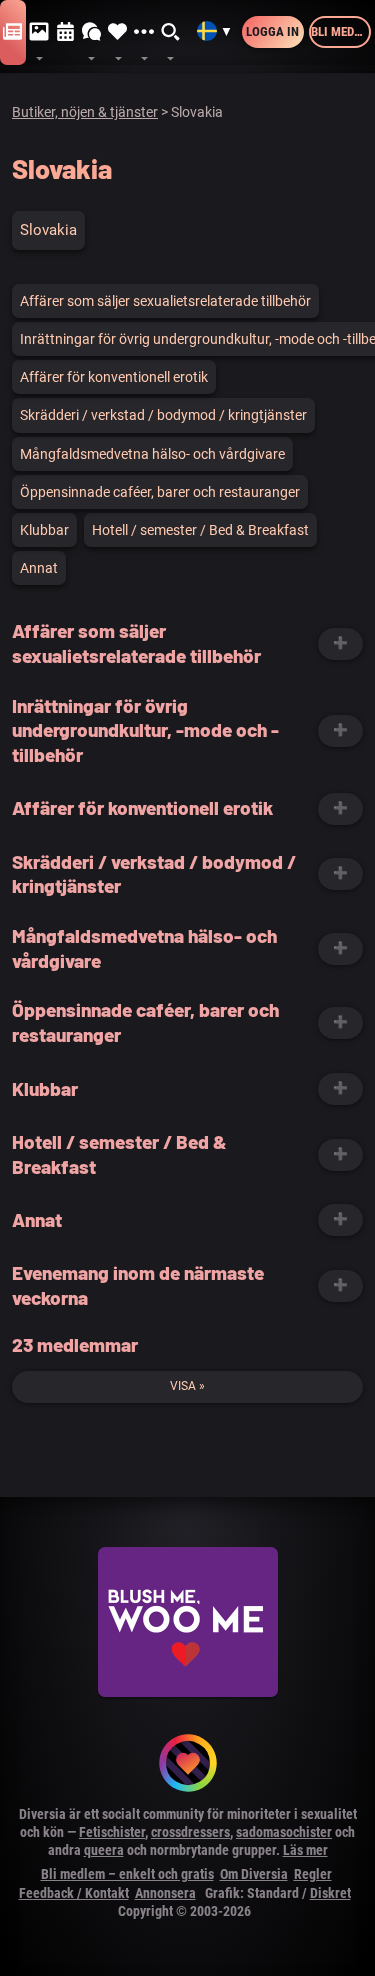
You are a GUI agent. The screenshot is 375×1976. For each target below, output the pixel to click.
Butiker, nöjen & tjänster (85, 112)
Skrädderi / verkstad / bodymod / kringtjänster (163, 415)
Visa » (187, 1386)
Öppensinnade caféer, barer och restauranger (160, 492)
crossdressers (190, 1832)
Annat (39, 568)
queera (104, 1850)
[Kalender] (66, 32)
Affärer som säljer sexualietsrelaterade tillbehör (165, 301)
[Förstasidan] (13, 32)
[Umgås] (92, 32)
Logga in (272, 31)
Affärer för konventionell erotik (114, 377)
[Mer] (144, 32)
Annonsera (165, 1893)
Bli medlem (341, 31)
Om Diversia (254, 1874)
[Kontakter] (118, 32)
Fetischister (112, 1832)
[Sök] (171, 32)
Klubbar (44, 530)
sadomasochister (284, 1832)
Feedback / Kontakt (74, 1893)
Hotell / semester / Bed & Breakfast (200, 530)
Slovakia (48, 230)
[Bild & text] (39, 32)
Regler (313, 1874)
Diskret (330, 1893)
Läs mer (305, 1850)
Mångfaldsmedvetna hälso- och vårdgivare (152, 454)
